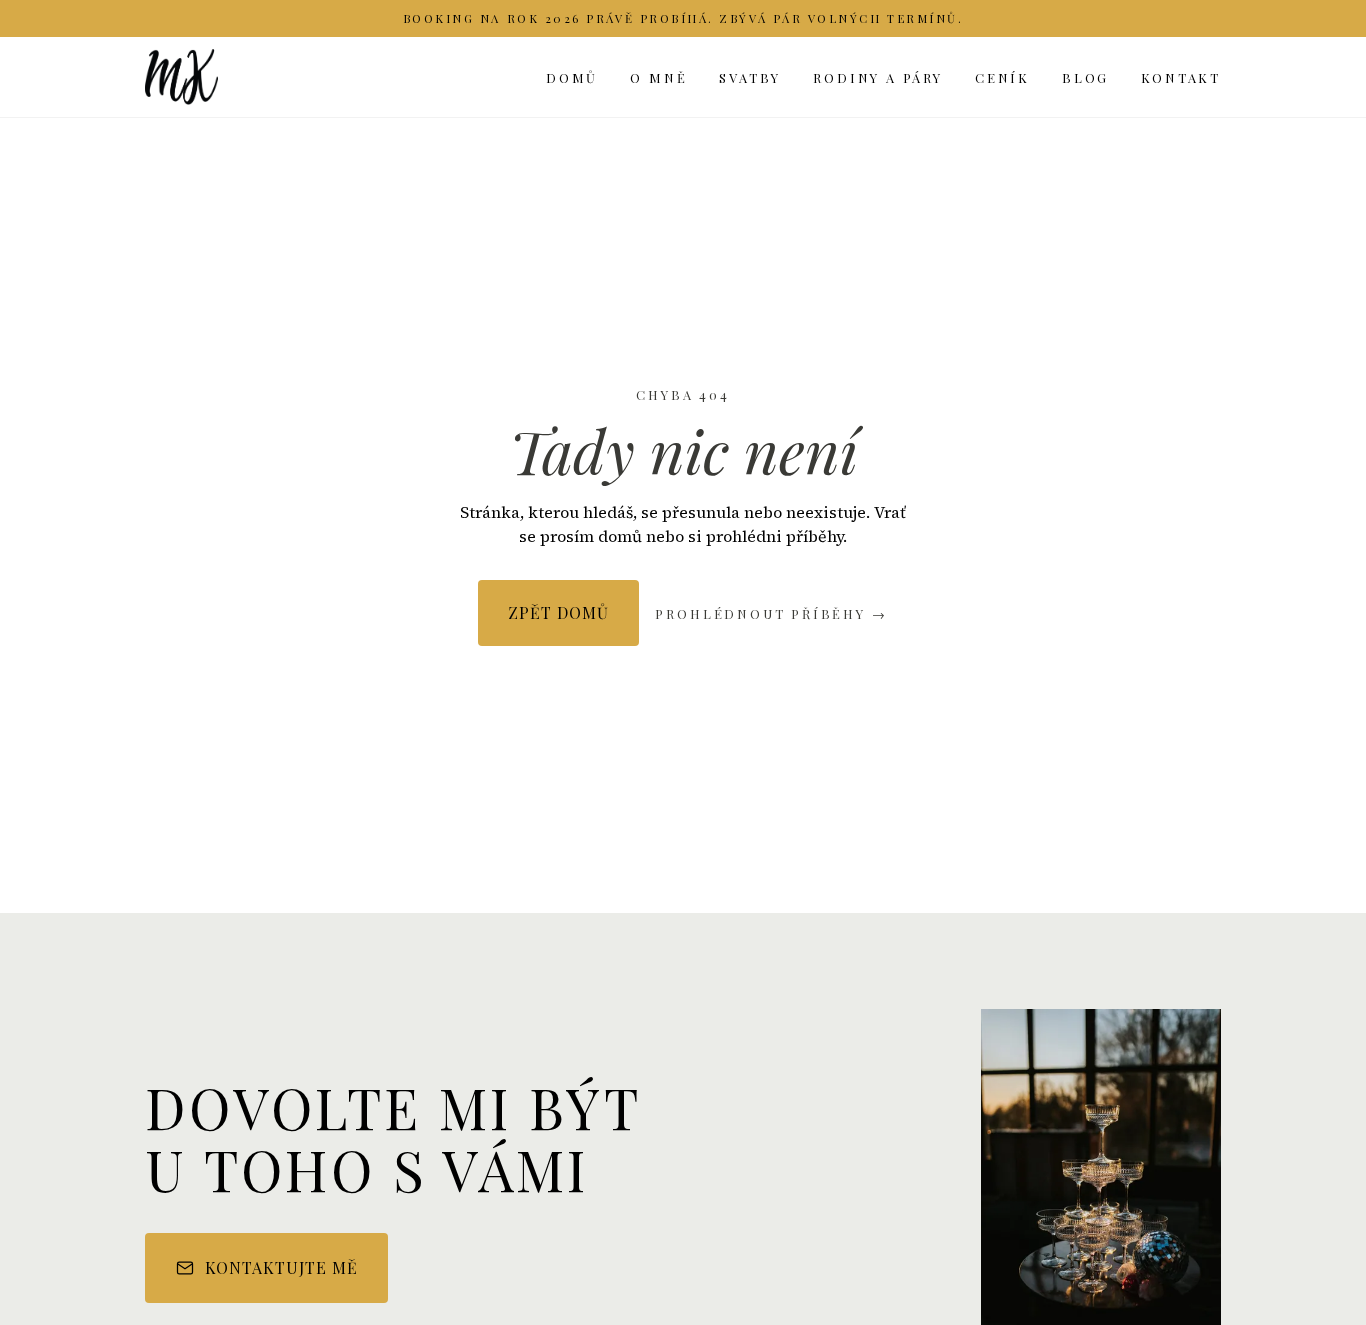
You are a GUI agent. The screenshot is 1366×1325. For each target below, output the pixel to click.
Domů (572, 77)
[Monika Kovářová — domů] (181, 77)
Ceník (1002, 77)
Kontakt (1181, 77)
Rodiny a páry (878, 77)
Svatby (750, 77)
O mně (658, 77)
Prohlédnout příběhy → (771, 613)
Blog (1085, 77)
